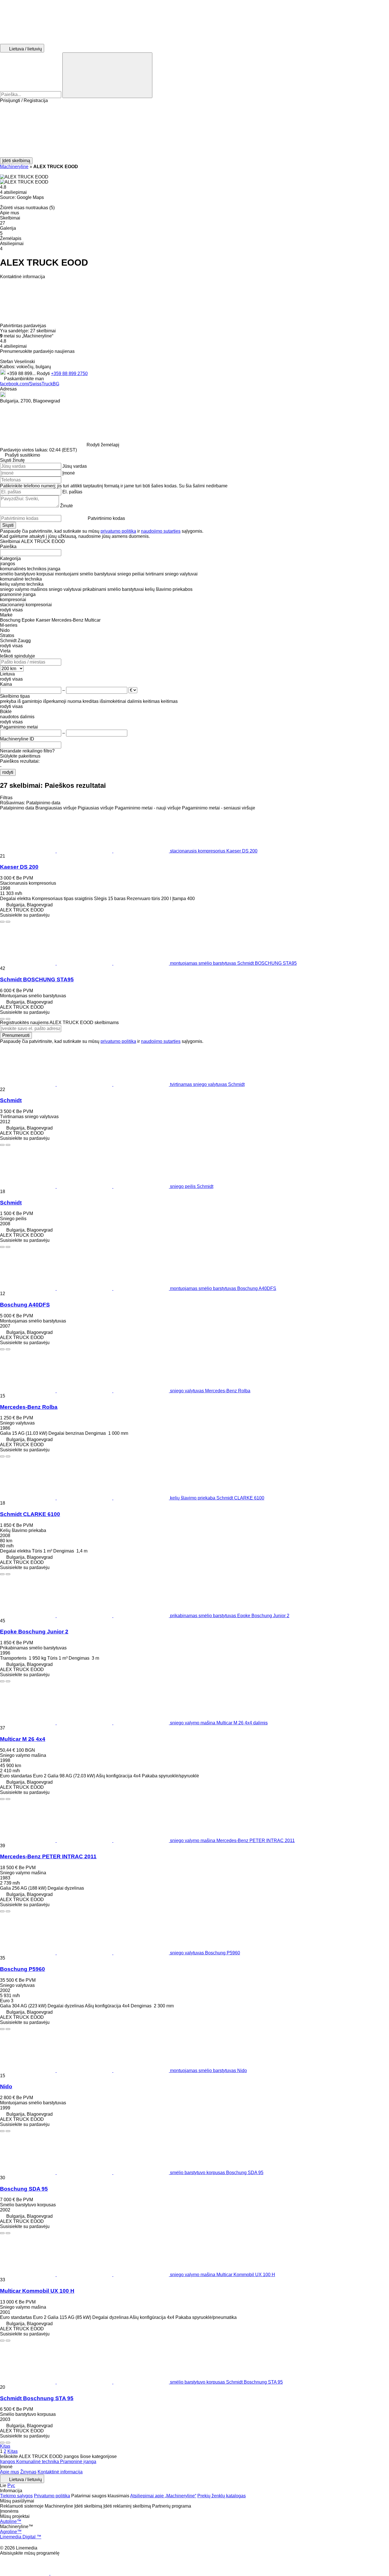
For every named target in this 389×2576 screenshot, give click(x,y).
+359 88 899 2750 (69, 374)
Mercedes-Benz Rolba (29, 1407)
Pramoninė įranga (78, 2462)
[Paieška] (107, 75)
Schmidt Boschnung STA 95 (37, 2398)
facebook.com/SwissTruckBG (30, 384)
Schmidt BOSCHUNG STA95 (37, 979)
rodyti (8, 772)
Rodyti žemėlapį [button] (103, 445)
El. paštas (72, 492)
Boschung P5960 (22, 1969)
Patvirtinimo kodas (106, 518)
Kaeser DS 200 (19, 867)
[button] (195, 130)
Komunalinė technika (38, 2462)
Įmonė (69, 473)
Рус (11, 2486)
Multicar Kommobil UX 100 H (37, 2291)
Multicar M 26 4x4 (23, 1739)
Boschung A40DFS (25, 1305)
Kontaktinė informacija (60, 2472)
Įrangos (8, 2462)
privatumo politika (118, 531)
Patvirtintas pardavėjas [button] (24, 326)
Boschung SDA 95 (24, 2189)
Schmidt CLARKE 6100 (30, 1514)
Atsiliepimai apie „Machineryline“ (163, 2496)
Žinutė (66, 506)
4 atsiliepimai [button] (13, 192)
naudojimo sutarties (161, 531)
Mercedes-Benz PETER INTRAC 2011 (48, 1856)
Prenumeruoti (16, 1035)
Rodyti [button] (44, 374)
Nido (6, 2086)
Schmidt (11, 1100)
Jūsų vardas (75, 466)
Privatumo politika (52, 2496)
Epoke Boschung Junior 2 (34, 1632)
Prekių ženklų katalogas (222, 2496)
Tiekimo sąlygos (16, 2496)
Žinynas (28, 2472)
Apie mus (10, 2472)
